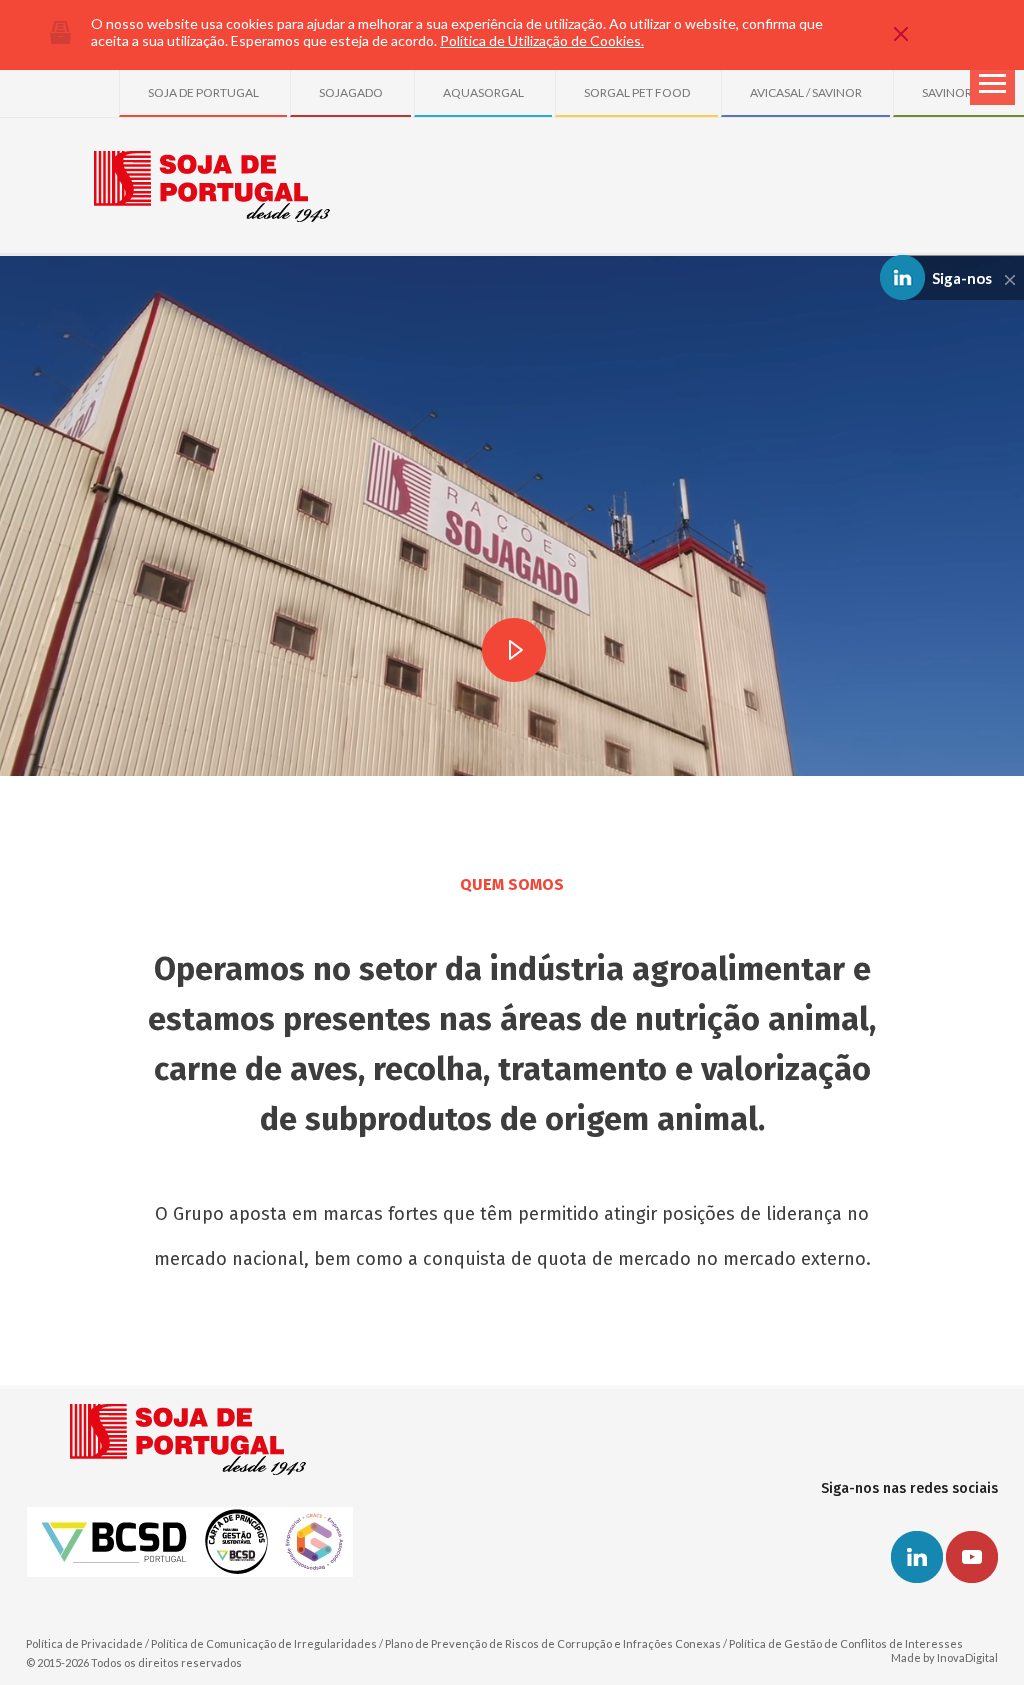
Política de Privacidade (84, 1643)
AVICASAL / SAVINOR (806, 92)
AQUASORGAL (483, 92)
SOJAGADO (351, 92)
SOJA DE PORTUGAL (203, 92)
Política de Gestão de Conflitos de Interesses (846, 1643)
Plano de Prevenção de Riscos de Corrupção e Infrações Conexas (553, 1643)
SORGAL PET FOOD (637, 92)
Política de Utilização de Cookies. (542, 40)
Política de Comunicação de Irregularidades (264, 1643)
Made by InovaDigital (944, 1657)
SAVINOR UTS (959, 92)
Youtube (972, 1557)
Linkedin (917, 1557)
